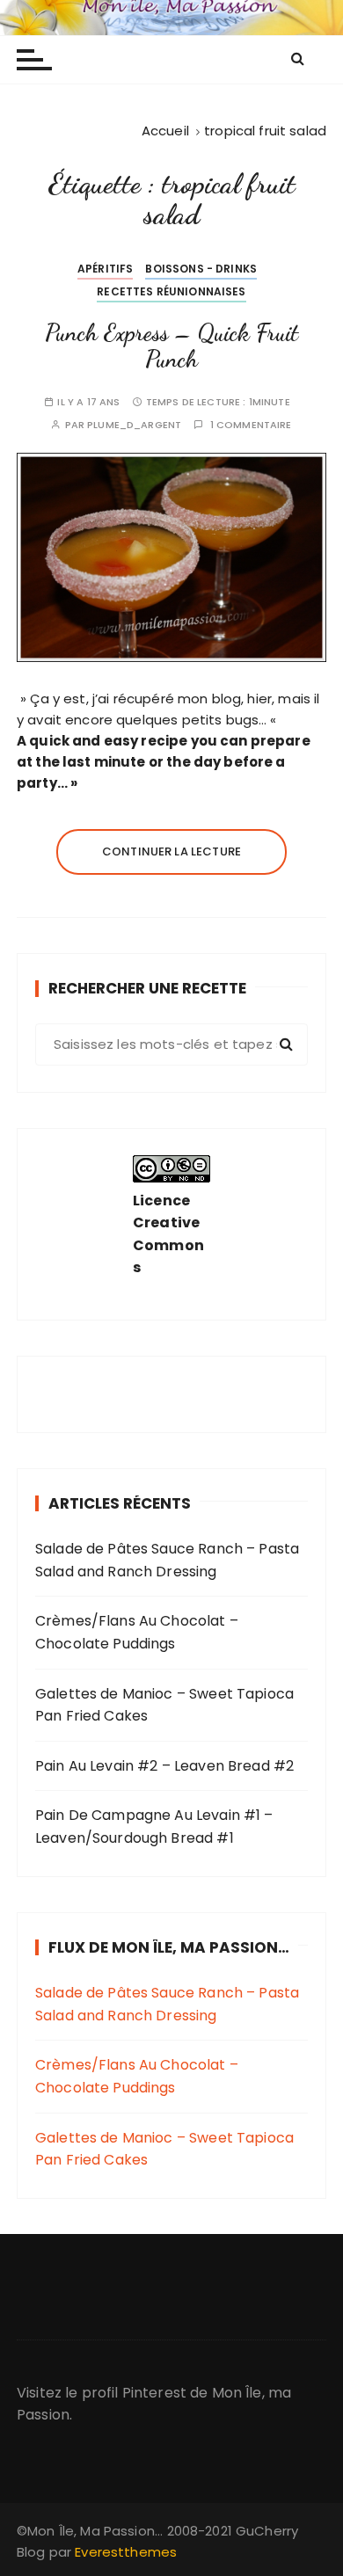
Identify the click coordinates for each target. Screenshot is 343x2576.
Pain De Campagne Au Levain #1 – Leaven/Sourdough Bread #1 (154, 1826)
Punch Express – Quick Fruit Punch (171, 346)
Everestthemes (126, 2552)
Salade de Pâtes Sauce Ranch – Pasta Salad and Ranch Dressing (167, 1560)
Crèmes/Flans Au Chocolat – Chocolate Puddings (137, 1632)
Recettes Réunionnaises (171, 291)
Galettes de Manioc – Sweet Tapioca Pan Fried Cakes (164, 1705)
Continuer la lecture (171, 851)
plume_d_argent (134, 425)
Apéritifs (105, 269)
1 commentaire (251, 425)
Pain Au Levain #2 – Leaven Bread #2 (164, 1766)
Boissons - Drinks (201, 269)
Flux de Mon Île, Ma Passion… (169, 1947)
